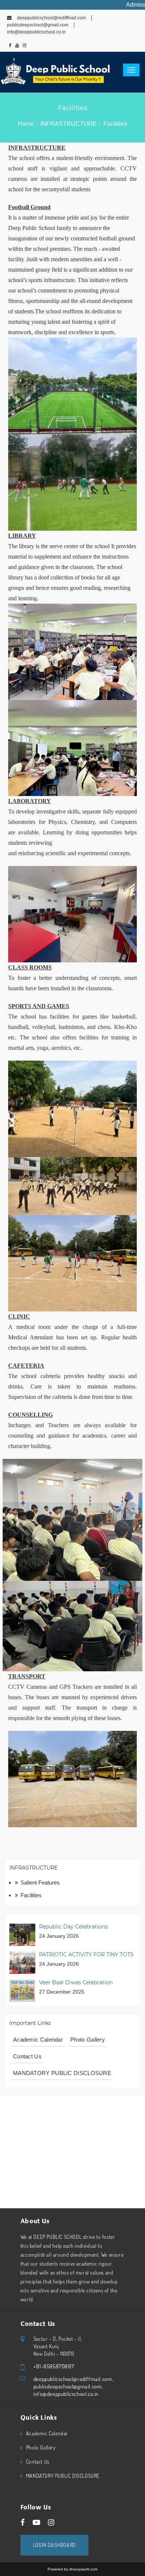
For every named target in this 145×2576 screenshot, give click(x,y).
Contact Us (27, 2056)
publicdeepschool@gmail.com (68, 2386)
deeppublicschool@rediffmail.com (51, 18)
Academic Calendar (38, 2040)
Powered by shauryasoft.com (72, 2569)
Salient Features (40, 1883)
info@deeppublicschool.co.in (66, 2394)
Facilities (31, 1895)
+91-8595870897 (54, 2366)
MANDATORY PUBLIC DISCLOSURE (62, 2073)
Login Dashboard (54, 2545)
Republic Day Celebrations (73, 1927)
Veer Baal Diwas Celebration (76, 1982)
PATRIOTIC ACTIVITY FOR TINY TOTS (86, 1955)
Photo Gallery (88, 2040)
